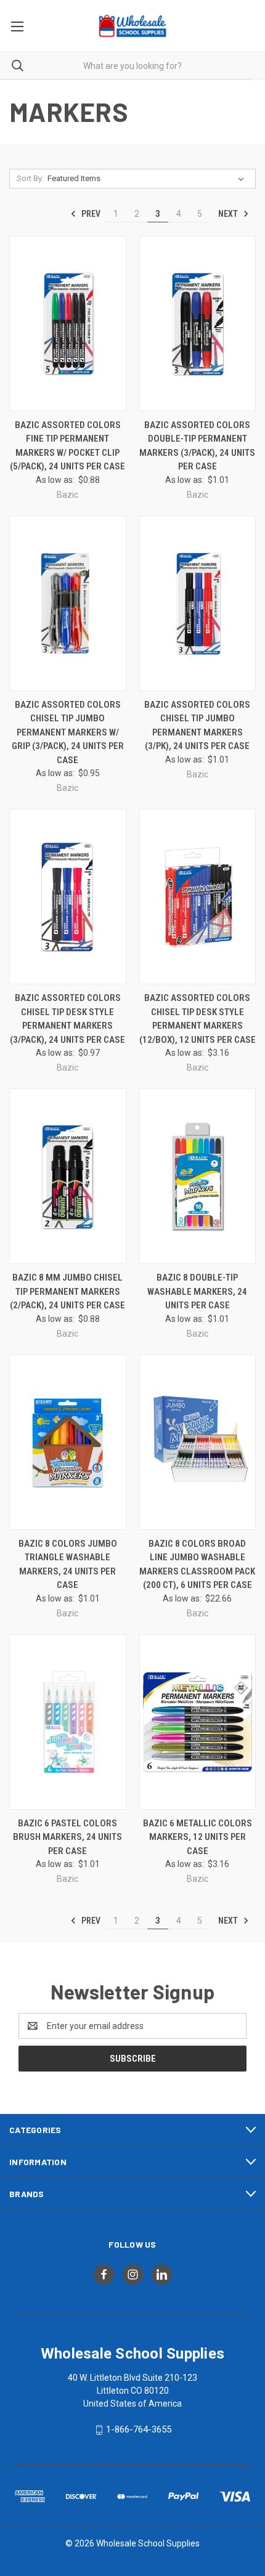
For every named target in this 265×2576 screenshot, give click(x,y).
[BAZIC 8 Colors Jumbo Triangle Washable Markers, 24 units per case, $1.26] (68, 1442)
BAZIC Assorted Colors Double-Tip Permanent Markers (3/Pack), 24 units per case (197, 446)
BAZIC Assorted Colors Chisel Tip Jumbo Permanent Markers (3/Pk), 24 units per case (197, 726)
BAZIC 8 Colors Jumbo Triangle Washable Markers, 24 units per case (68, 1565)
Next (229, 214)
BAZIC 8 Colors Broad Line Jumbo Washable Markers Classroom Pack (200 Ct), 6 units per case (197, 1565)
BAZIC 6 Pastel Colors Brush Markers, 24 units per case (67, 1837)
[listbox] (148, 179)
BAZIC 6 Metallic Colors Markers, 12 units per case (198, 1837)
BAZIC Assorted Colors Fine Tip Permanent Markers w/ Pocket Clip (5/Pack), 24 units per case (67, 446)
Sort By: (30, 178)
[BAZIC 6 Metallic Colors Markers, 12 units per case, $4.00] (198, 1722)
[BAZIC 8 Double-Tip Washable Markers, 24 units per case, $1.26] (198, 1176)
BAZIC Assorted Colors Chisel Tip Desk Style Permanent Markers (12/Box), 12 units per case (198, 1019)
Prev (90, 214)
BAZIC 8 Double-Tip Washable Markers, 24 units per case (197, 1291)
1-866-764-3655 (139, 2429)
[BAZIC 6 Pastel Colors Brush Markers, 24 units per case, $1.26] (68, 1722)
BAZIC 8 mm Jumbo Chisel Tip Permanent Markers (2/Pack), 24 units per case (67, 1291)
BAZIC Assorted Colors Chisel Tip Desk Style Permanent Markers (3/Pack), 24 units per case (67, 1019)
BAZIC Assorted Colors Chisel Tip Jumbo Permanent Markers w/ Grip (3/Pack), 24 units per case (68, 732)
